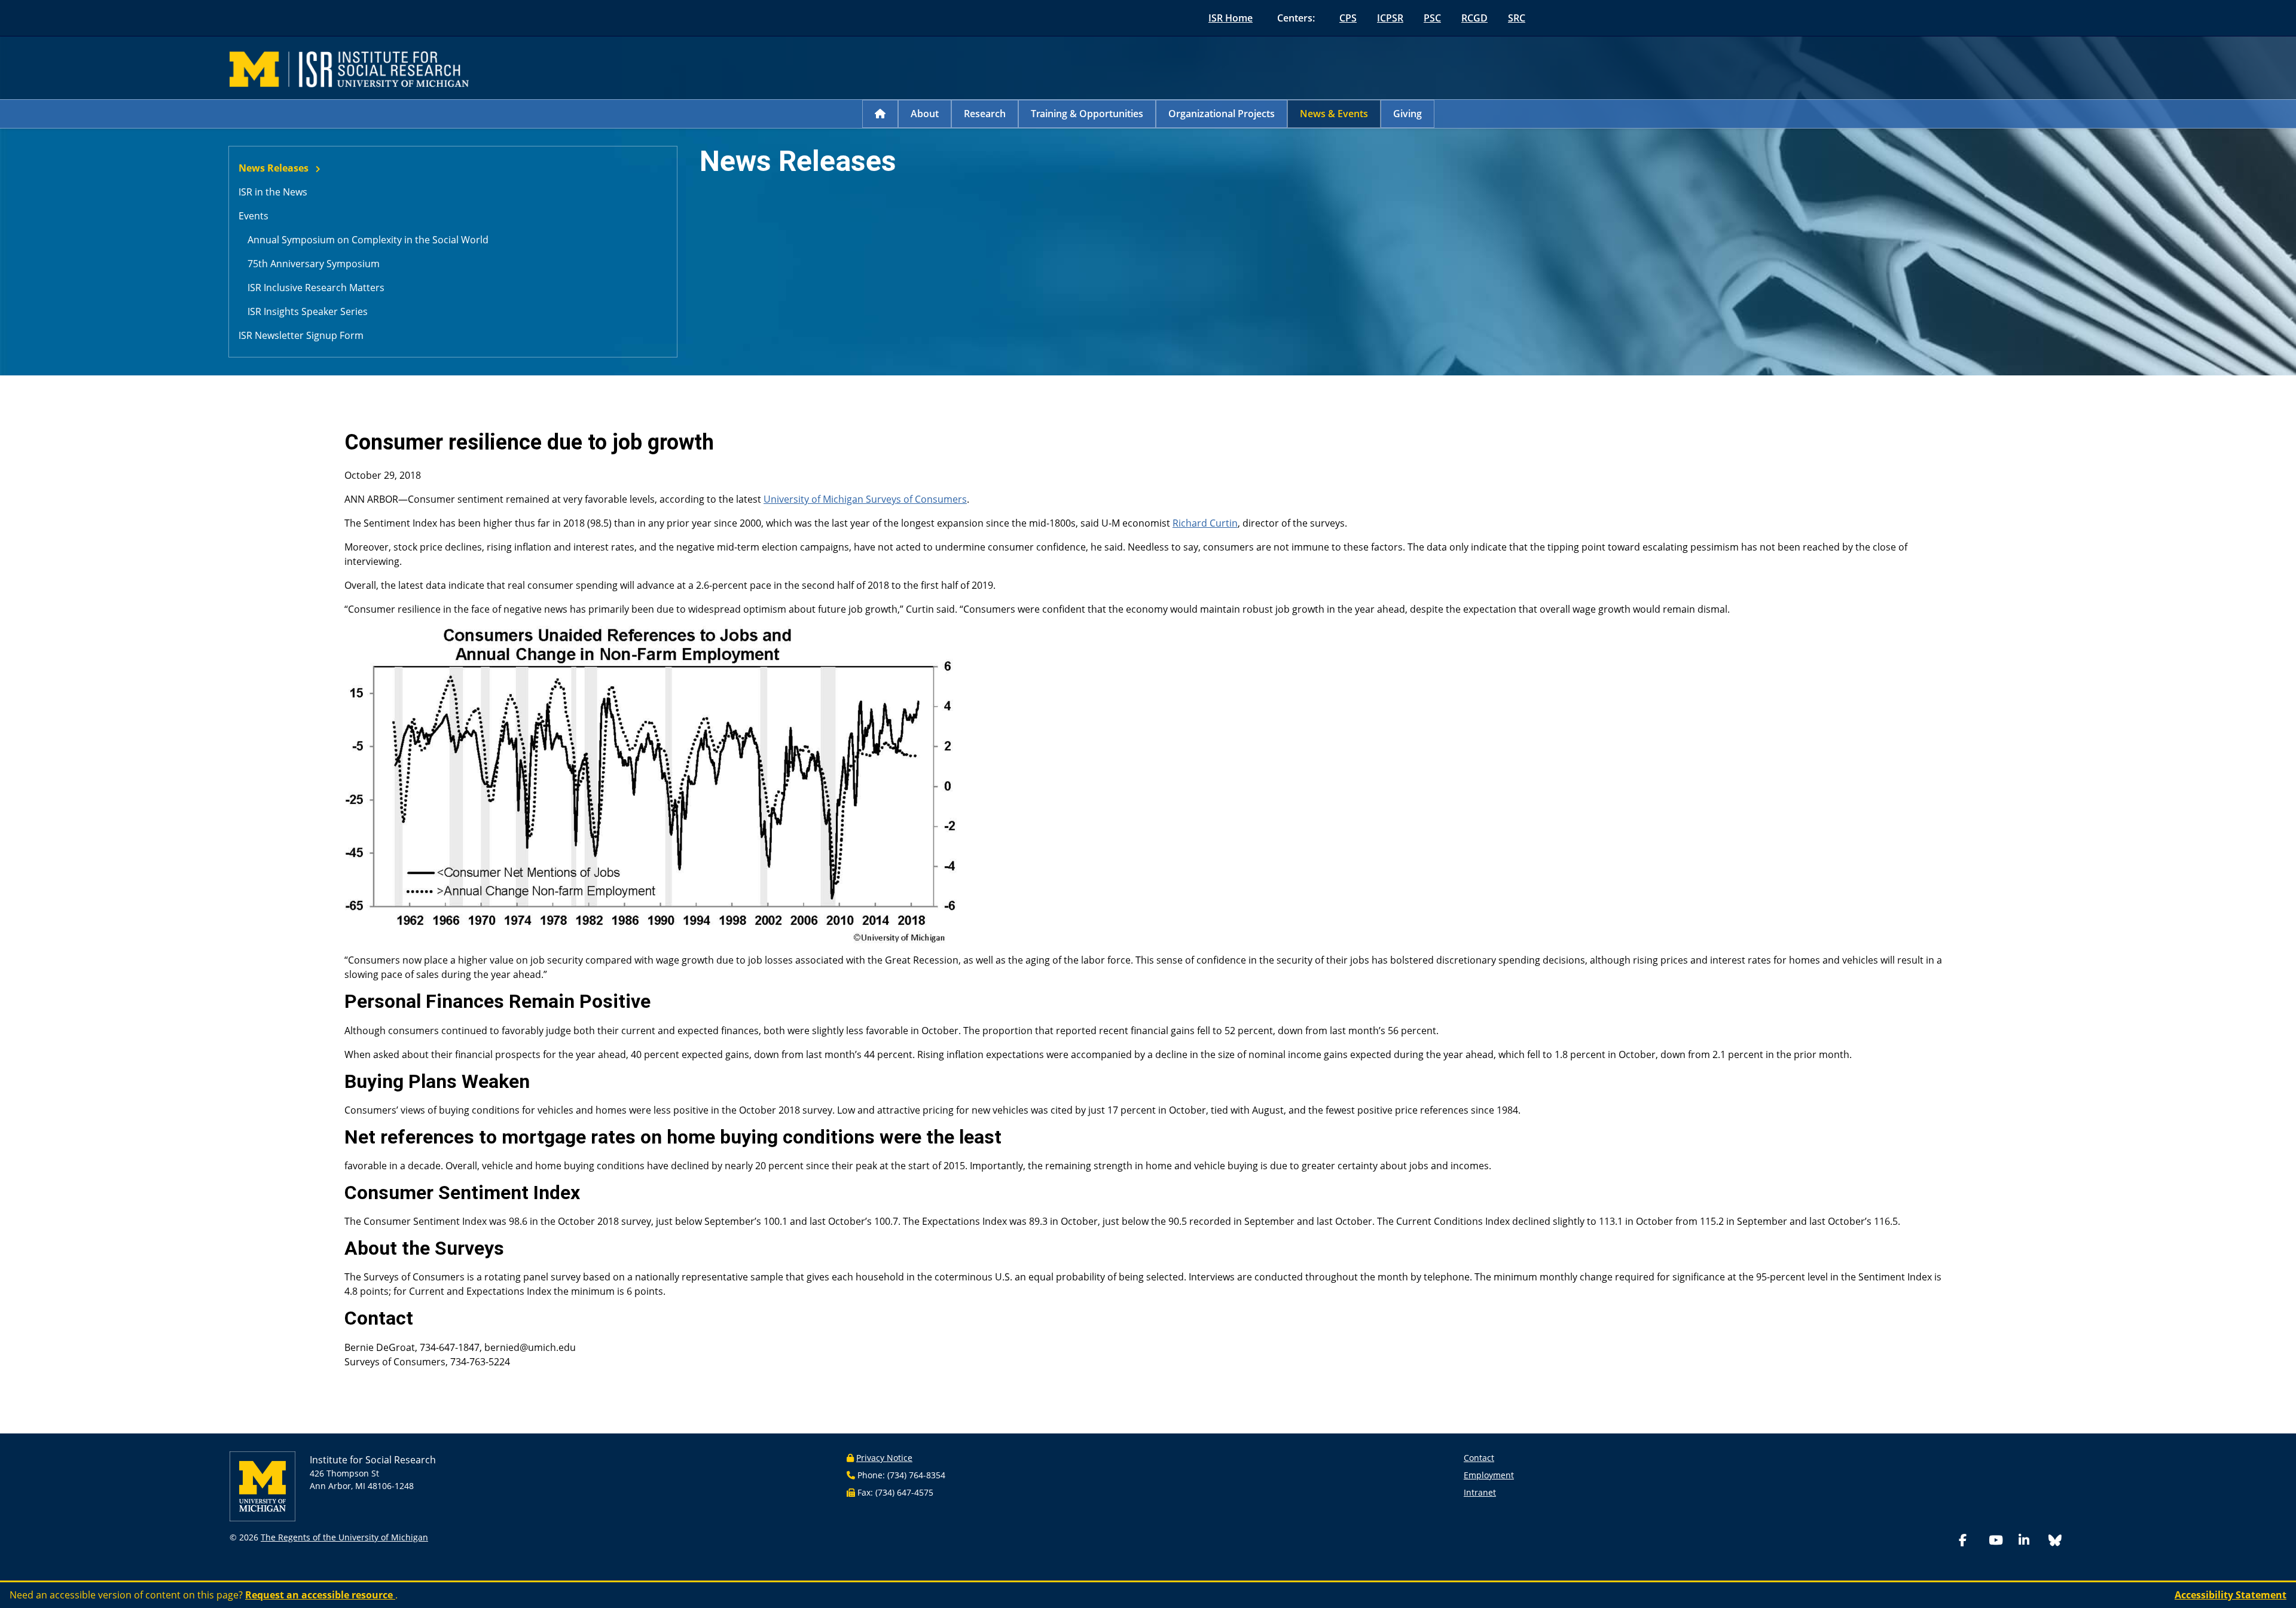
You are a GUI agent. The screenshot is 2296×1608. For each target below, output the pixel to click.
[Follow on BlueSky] (2055, 1542)
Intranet (1480, 1492)
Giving (1407, 114)
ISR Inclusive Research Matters (316, 288)
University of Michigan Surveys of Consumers (865, 499)
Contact (1479, 1458)
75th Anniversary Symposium (314, 264)
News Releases (274, 168)
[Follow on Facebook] (1971, 1541)
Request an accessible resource (320, 1595)
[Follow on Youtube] (2001, 1541)
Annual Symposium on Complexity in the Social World (368, 240)
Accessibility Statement (2231, 1595)
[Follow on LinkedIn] (2031, 1541)
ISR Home (1231, 18)
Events (254, 216)
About (925, 114)
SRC (1517, 18)
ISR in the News (273, 192)
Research (985, 114)
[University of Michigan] (262, 1486)
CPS (1348, 18)
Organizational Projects (1222, 114)
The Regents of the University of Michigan (344, 1537)
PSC (1432, 18)
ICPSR (1390, 18)
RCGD (1474, 18)
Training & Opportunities (1087, 114)
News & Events (1334, 114)
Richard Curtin (1205, 523)
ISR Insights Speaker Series (308, 311)
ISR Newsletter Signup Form (301, 335)
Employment (1489, 1475)
